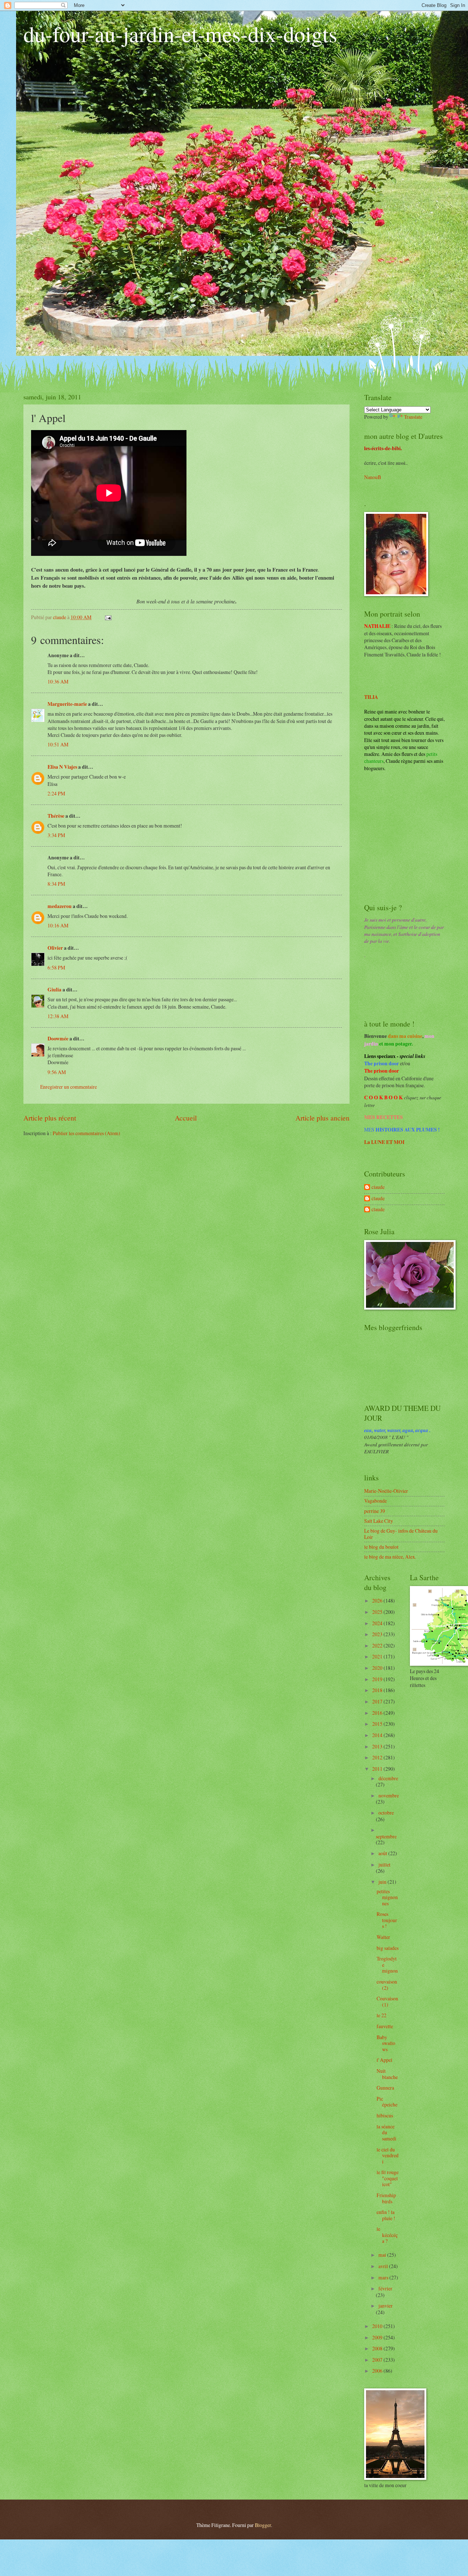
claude (378, 1187)
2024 (378, 1623)
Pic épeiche (387, 2102)
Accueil (186, 1118)
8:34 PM (56, 884)
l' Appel (384, 2060)
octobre (386, 1813)
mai (383, 2255)
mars (384, 2277)
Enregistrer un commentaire (69, 1087)
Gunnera (385, 2088)
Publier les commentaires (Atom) (86, 1133)
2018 (378, 1690)
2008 (378, 2348)
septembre (386, 1836)
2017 (378, 1701)
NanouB (373, 477)
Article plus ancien (322, 1118)
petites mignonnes (387, 1897)
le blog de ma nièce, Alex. (390, 1557)
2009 (378, 2337)
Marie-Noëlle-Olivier (386, 1491)
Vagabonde (375, 1501)
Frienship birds (386, 2198)
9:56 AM (57, 1072)
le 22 (382, 2015)
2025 (378, 1612)
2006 (378, 2371)
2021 (378, 1656)
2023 (378, 1634)
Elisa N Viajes (62, 767)
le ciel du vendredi (388, 2155)
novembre (389, 1795)
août (383, 1853)
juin (383, 1882)
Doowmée (58, 1039)
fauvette (385, 2026)
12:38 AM (58, 1016)
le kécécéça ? (387, 2235)
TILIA (371, 697)
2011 (378, 1769)
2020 (378, 1668)
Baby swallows (386, 2043)
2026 (378, 1600)
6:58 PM (56, 967)
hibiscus (385, 2115)
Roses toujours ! (387, 1920)
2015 (378, 1724)
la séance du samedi (386, 2132)
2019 (378, 1679)
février (385, 2288)
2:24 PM (56, 793)
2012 (378, 1757)
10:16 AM (58, 925)
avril (384, 2266)
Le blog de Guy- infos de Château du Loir (401, 1534)
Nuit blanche (387, 2074)
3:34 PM (56, 835)
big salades (388, 1948)
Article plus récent (50, 1118)
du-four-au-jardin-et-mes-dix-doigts (180, 34)
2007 (378, 2360)
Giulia (54, 990)
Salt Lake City (379, 1521)
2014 (378, 1735)
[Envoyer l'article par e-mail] (108, 617)
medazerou (60, 906)
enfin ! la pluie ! (386, 2215)
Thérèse (56, 816)
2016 (378, 1713)
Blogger (263, 2525)
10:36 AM (58, 681)
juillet (384, 1865)
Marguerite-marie (67, 704)
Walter (383, 1937)
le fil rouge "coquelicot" (388, 2178)
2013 (378, 1746)
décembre (388, 1778)
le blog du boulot (381, 1547)
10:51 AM (58, 744)
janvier (386, 2306)
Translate (413, 417)
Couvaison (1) (387, 2001)
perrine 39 (375, 1511)
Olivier (55, 948)
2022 (378, 1645)
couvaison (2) (387, 1985)
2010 (378, 2326)
